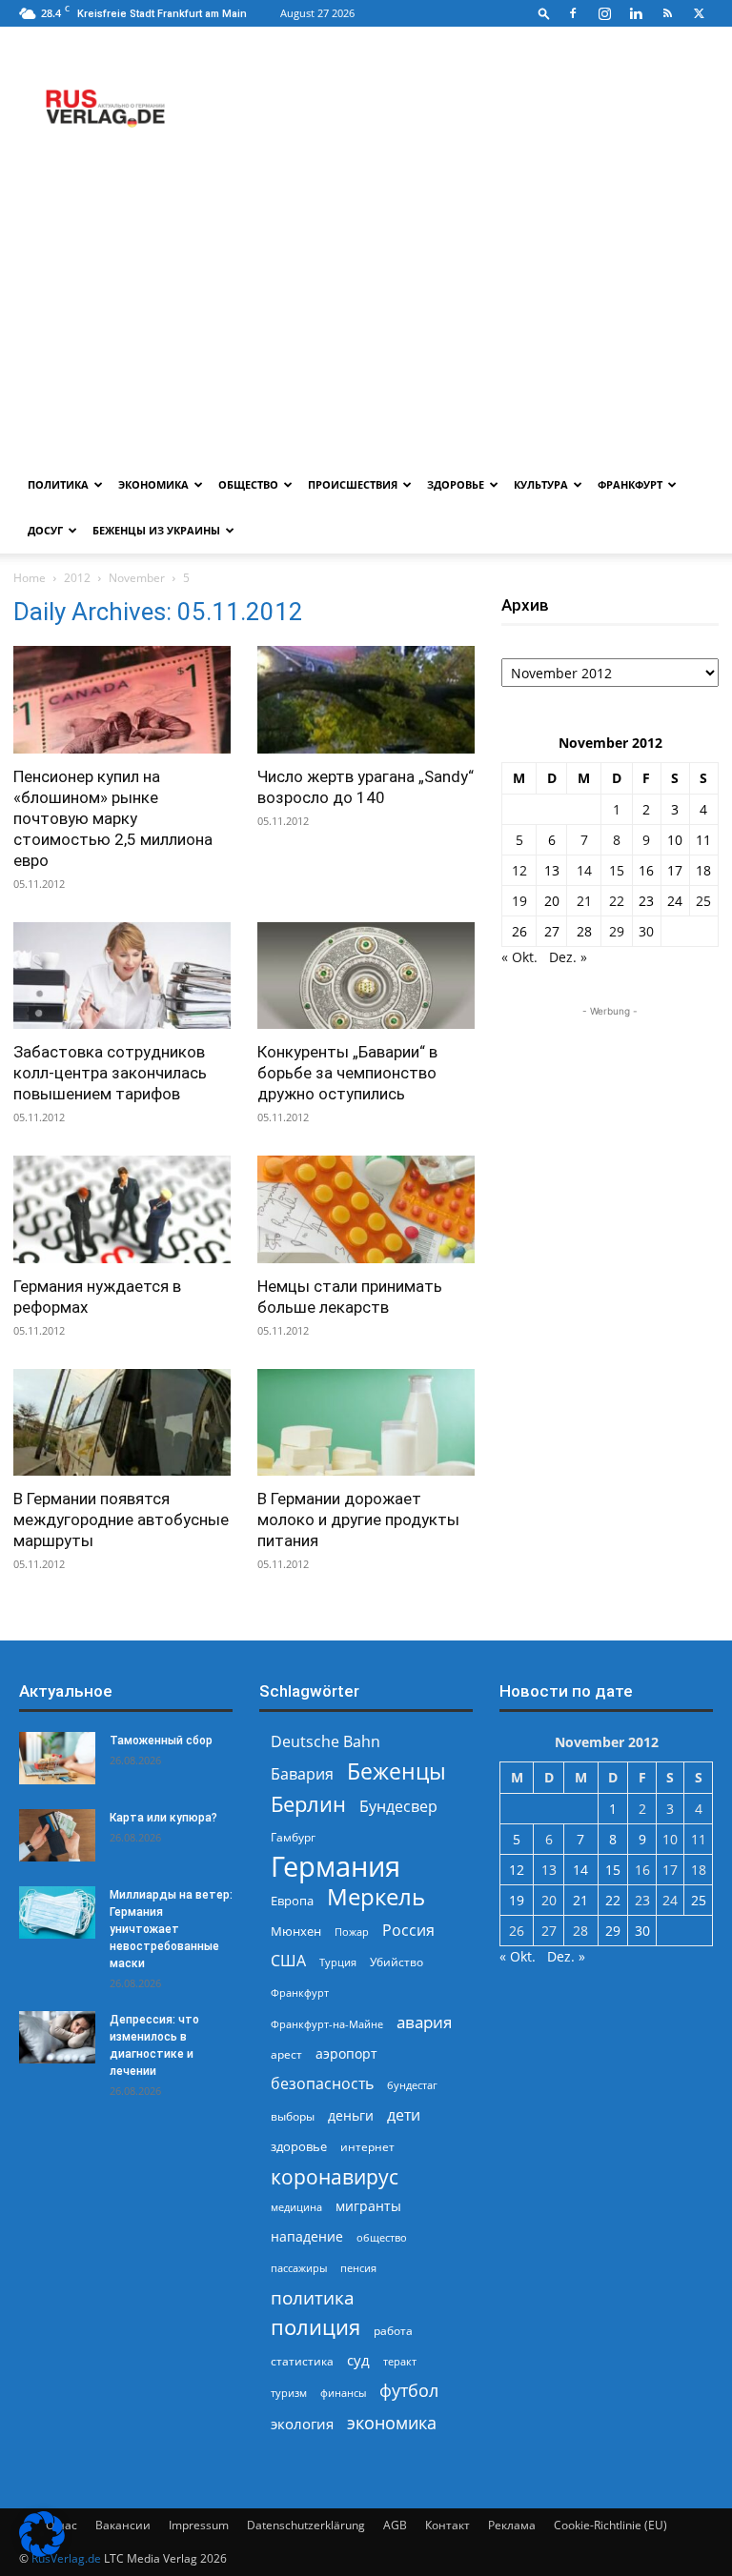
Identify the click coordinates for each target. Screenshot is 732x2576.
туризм (289, 2393)
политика (313, 2297)
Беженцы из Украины (156, 530)
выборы (293, 2116)
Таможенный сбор (161, 1741)
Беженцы (396, 1771)
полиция (315, 2327)
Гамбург (293, 1837)
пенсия (358, 2268)
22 (617, 901)
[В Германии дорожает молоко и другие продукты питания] (366, 1423)
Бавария (302, 1774)
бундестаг (412, 2085)
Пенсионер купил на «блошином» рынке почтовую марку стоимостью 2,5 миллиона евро (113, 818)
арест (286, 2054)
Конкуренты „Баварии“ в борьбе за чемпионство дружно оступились (347, 1073)
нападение (307, 2236)
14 (584, 870)
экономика (392, 2422)
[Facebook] (573, 13)
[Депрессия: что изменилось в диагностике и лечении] (57, 2037)
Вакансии (123, 2525)
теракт (400, 2361)
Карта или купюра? (163, 1818)
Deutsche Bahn (325, 1742)
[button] (544, 13)
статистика (302, 2361)
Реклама (512, 2525)
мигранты (368, 2206)
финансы (343, 2393)
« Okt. (519, 957)
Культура (541, 484)
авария (424, 2022)
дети (404, 2115)
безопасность (322, 2084)
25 (703, 901)
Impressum (199, 2525)
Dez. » (568, 957)
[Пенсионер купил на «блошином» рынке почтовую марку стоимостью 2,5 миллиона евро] (122, 700)
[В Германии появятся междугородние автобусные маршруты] (122, 1423)
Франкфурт (630, 484)
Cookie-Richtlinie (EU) (610, 2525)
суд (358, 2360)
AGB (395, 2525)
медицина (296, 2207)
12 (519, 870)
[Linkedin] (636, 13)
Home (30, 578)
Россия (408, 1931)
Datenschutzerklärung (306, 2525)
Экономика (153, 484)
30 (646, 931)
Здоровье (456, 484)
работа (393, 2331)
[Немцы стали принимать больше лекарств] (366, 1209)
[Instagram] (604, 13)
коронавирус (335, 2176)
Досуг (45, 530)
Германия (335, 1867)
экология (302, 2424)
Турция (338, 1962)
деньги (351, 2115)
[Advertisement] (366, 319)
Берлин (308, 1804)
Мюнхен (296, 1931)
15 (617, 870)
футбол (409, 2391)
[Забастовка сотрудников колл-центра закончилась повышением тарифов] (122, 976)
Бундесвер (398, 1807)
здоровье (299, 2146)
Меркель (376, 1896)
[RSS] (667, 13)
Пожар (352, 1932)
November (137, 578)
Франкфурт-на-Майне (327, 2024)
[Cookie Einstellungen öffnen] (42, 2552)
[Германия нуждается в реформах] (122, 1209)
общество (382, 2237)
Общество (248, 484)
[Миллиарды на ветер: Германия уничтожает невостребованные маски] (57, 1912)
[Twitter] (699, 13)
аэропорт (346, 2053)
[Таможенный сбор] (57, 1758)
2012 (77, 578)
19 (519, 901)
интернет (367, 2146)
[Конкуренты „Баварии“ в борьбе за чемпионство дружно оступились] (366, 976)
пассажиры (299, 2268)
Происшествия (353, 484)
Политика (58, 484)
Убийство (396, 1962)
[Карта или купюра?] (57, 1835)
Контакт (447, 2525)
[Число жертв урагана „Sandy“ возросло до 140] (366, 700)
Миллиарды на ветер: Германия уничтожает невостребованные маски (171, 1929)
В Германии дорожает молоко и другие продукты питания (358, 1519)
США (288, 1961)
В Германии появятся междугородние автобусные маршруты (121, 1519)
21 (584, 901)
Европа (292, 1901)
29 (617, 931)
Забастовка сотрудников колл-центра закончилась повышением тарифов (110, 1073)
